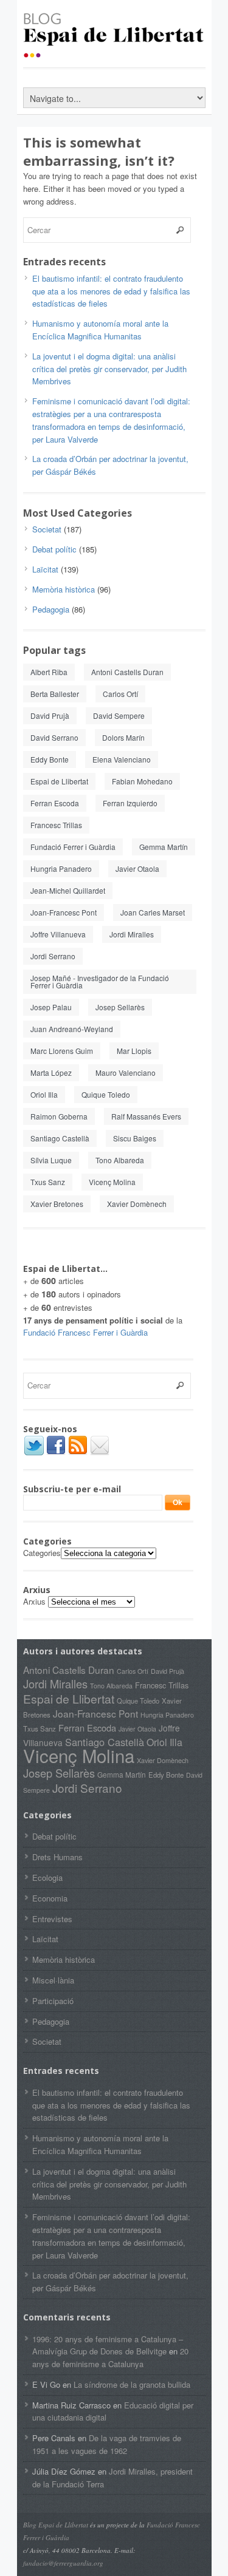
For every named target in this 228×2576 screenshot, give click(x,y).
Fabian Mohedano (142, 781)
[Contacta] (100, 1453)
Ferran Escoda (55, 803)
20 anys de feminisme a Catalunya (110, 2357)
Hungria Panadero (61, 868)
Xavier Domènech (137, 1204)
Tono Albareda (120, 1160)
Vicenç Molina (112, 1182)
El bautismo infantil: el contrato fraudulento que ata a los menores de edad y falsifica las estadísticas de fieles (111, 291)
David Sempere (119, 715)
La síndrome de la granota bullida (132, 2384)
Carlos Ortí (120, 694)
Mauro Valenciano (126, 1072)
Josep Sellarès (120, 1007)
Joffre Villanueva (58, 934)
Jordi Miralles (132, 934)
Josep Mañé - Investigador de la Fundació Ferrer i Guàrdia (100, 981)
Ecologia (47, 1878)
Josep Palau (51, 1007)
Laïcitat (45, 569)
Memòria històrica (64, 589)
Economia (50, 1898)
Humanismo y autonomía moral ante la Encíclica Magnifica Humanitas (100, 330)
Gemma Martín (164, 847)
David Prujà (50, 715)
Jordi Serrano (53, 956)
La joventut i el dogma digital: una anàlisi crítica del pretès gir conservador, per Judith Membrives (109, 369)
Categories (42, 1553)
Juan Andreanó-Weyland (72, 1029)
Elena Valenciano (122, 759)
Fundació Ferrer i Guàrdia (73, 847)
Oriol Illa (44, 1094)
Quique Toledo (106, 1094)
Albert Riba (49, 672)
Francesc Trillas (56, 825)
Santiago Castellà (60, 1138)
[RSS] (78, 1453)
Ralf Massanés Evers (146, 1116)
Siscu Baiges (135, 1138)
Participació (53, 2001)
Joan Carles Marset (153, 912)
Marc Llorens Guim (62, 1051)
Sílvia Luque (51, 1160)
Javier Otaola (137, 868)
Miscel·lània (53, 1980)
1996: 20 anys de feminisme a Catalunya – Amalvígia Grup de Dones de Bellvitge (108, 2345)
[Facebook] (56, 1453)
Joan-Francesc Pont (64, 912)
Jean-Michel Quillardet (68, 890)
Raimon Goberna (59, 1116)
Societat (47, 529)
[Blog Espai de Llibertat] (114, 52)
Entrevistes (52, 1919)
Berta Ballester (55, 694)
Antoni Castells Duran (127, 672)
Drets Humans (57, 1857)
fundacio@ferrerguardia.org (63, 2563)
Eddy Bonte (50, 759)
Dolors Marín (123, 737)
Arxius (34, 1601)
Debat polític (54, 549)
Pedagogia (51, 609)
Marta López (51, 1072)
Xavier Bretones (57, 1204)
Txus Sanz (48, 1182)
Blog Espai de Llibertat (56, 2525)
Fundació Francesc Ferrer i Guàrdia (85, 1332)
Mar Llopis (134, 1051)
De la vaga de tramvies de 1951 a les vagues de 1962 (107, 2444)
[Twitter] (34, 1453)
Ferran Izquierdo (130, 803)
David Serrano (54, 737)
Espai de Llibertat (59, 781)
